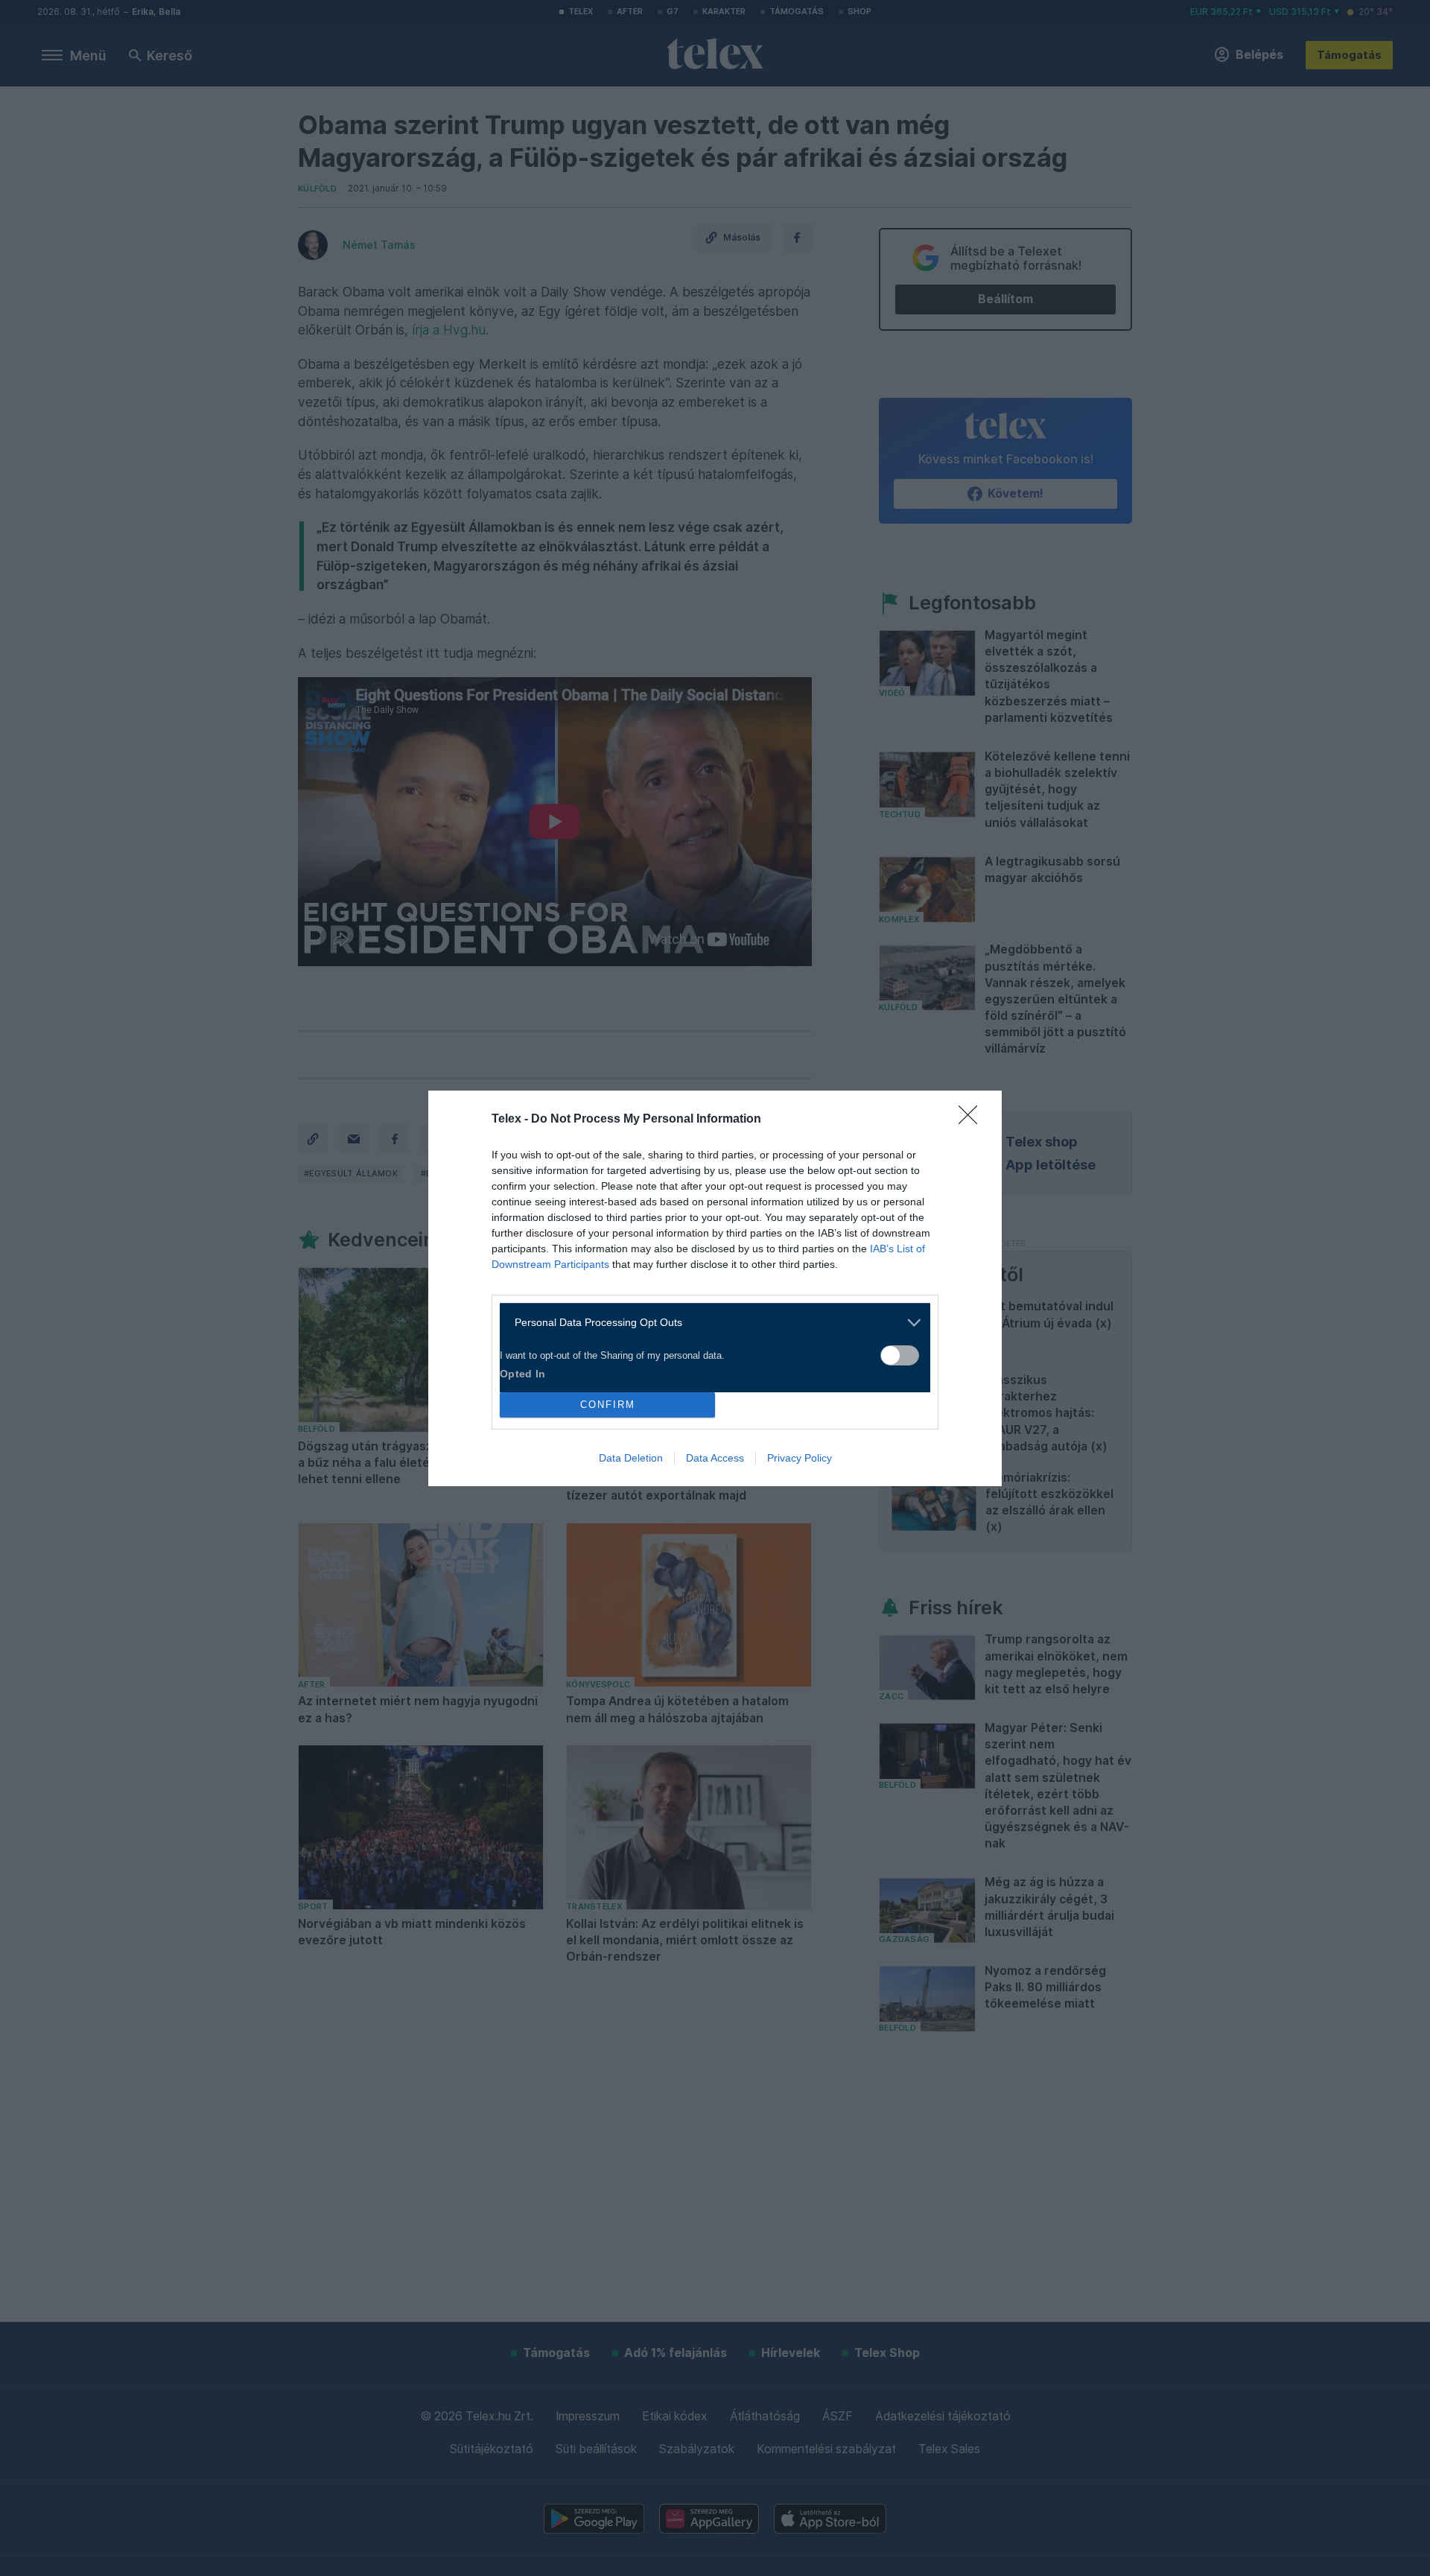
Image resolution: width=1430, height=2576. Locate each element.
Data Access (715, 1458)
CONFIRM (608, 1405)
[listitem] (709, 1323)
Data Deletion (631, 1458)
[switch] (900, 1355)
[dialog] (715, 1288)
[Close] (973, 1120)
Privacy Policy (800, 1458)
